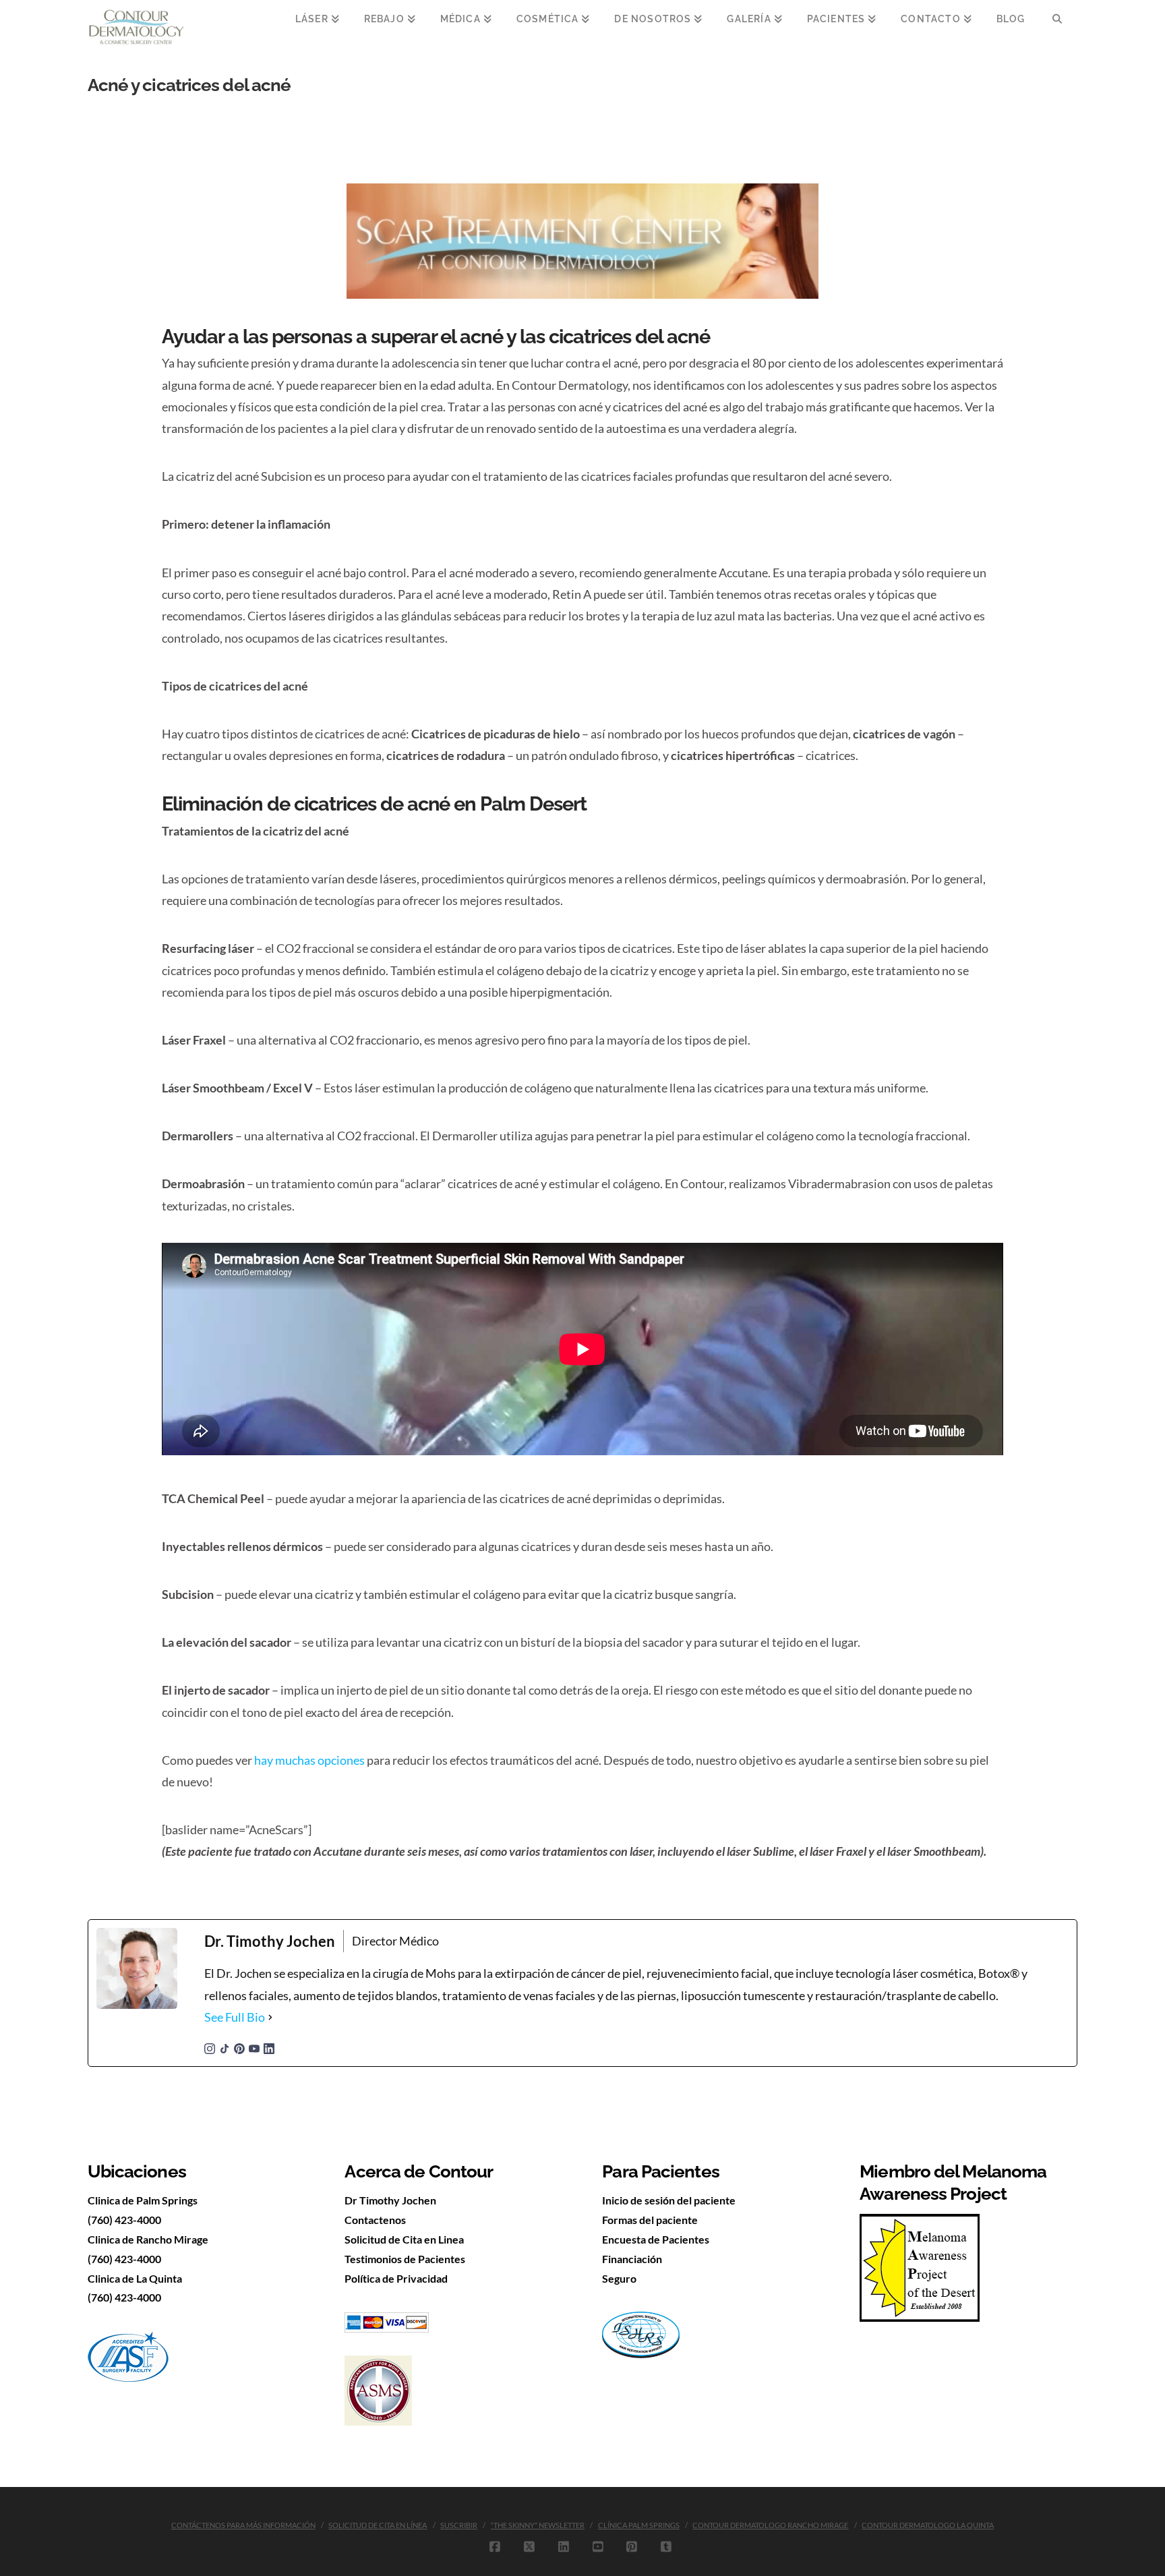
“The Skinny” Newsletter (538, 2525)
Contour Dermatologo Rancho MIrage (770, 2525)
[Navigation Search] (1057, 27)
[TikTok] (225, 2047)
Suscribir (459, 2525)
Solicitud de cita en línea (378, 2525)
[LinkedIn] (269, 2047)
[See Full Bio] (270, 2017)
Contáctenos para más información (243, 2525)
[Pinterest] (239, 2047)
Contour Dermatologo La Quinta (928, 2525)
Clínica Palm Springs (639, 2525)
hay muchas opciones (309, 1760)
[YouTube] (254, 2047)
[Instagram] (210, 2047)
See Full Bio (235, 2017)
